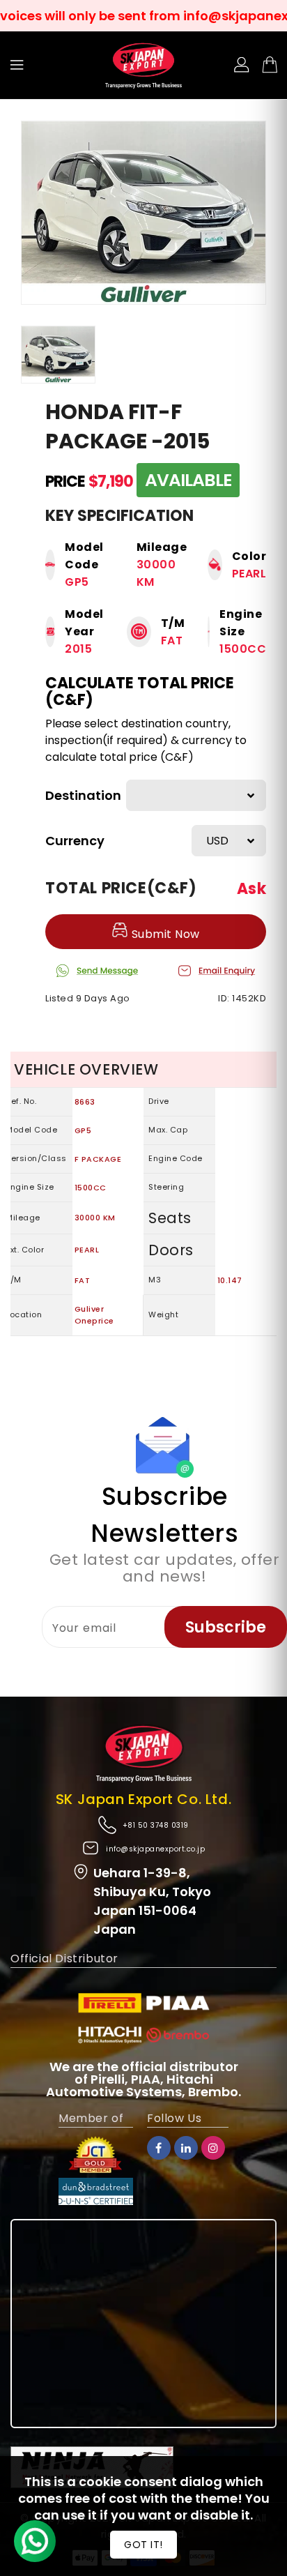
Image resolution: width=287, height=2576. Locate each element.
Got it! (143, 2545)
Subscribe (226, 1627)
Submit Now (164, 934)
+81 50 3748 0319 (156, 1825)
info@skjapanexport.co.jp (155, 1849)
